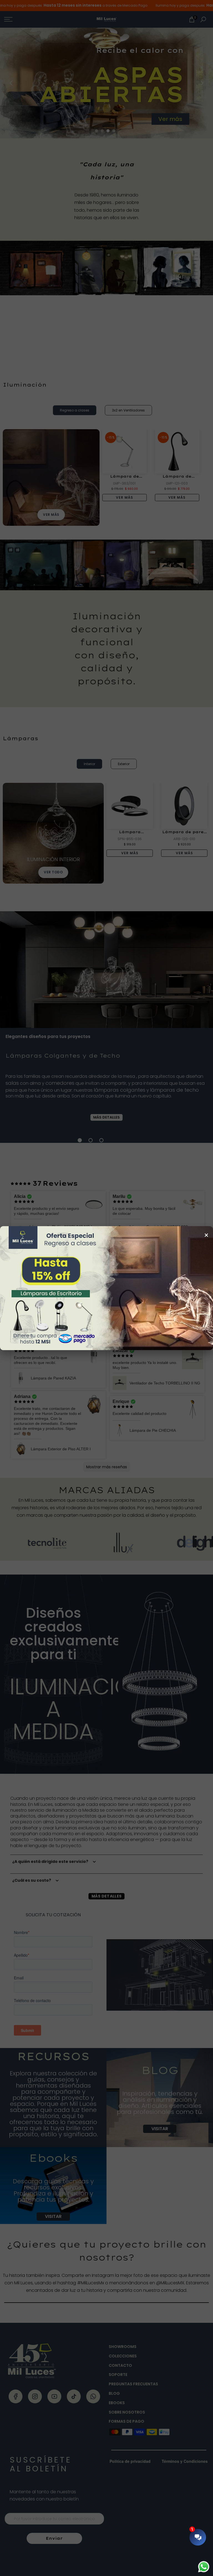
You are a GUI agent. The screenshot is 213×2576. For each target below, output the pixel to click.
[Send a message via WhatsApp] (204, 2567)
